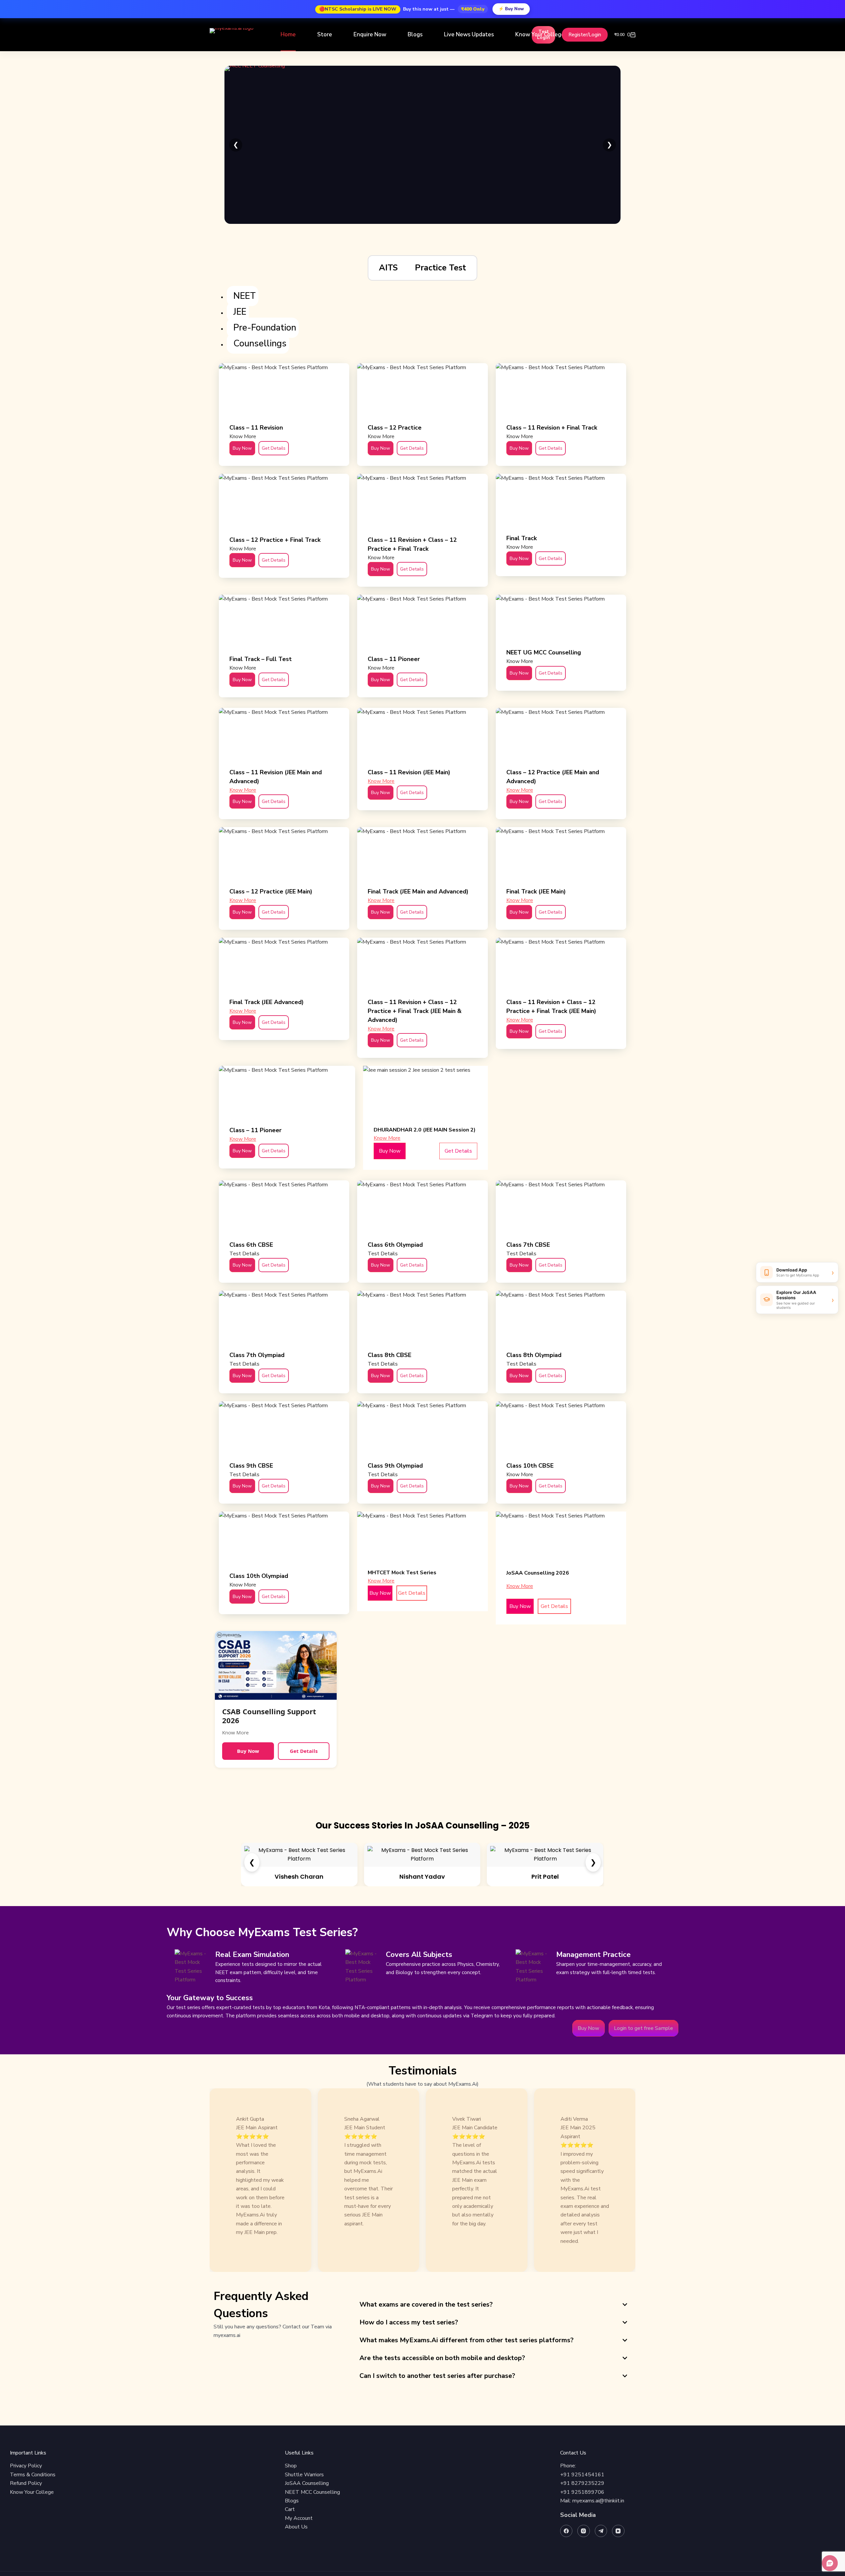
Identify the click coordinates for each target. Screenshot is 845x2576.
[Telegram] (601, 2531)
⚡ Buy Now (511, 9)
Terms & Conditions (33, 2475)
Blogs (415, 35)
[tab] (388, 268)
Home (288, 35)
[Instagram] (584, 2531)
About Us (296, 2527)
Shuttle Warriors (304, 2475)
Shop (291, 2466)
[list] (422, 2180)
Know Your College (540, 35)
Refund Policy (26, 2483)
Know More (243, 790)
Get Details (304, 1751)
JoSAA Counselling (307, 2483)
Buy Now (248, 1751)
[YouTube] (618, 2531)
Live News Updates (469, 35)
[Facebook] (566, 2531)
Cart (290, 2509)
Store (325, 35)
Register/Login (585, 35)
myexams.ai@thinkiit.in (598, 2501)
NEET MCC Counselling (312, 2492)
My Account (299, 2518)
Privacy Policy (26, 2466)
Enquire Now (370, 35)
